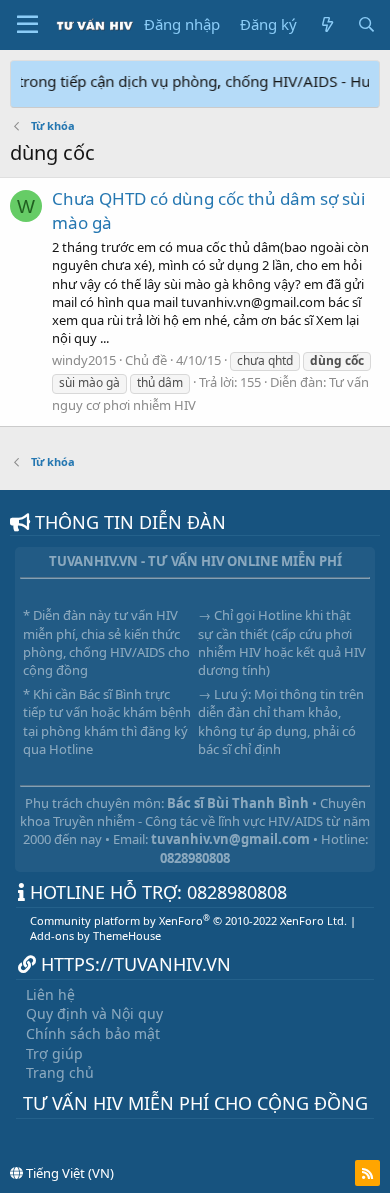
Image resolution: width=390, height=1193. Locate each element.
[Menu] (27, 25)
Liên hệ (50, 994)
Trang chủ (60, 1072)
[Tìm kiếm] (366, 24)
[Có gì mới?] (326, 24)
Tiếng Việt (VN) (68, 1173)
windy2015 (84, 360)
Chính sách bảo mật (93, 1033)
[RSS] (367, 1173)
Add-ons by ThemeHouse (95, 935)
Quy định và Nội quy (94, 1013)
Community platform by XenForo (188, 920)
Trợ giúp (54, 1053)
